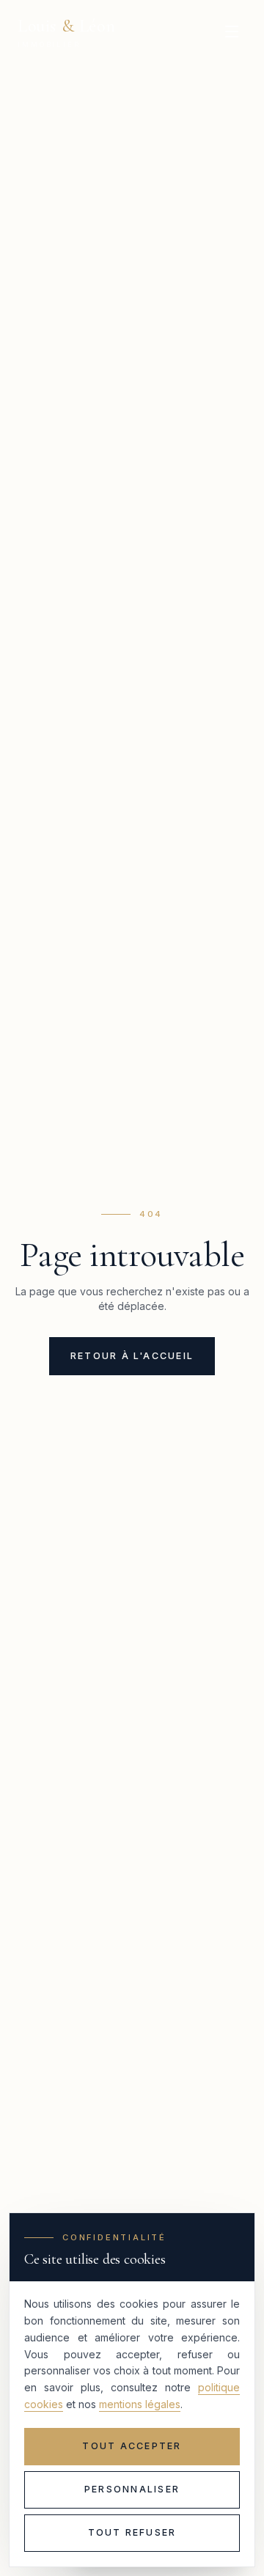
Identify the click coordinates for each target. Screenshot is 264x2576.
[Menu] (232, 32)
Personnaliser (132, 2489)
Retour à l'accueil (132, 1356)
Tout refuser (132, 2532)
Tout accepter (132, 2446)
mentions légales (140, 2404)
